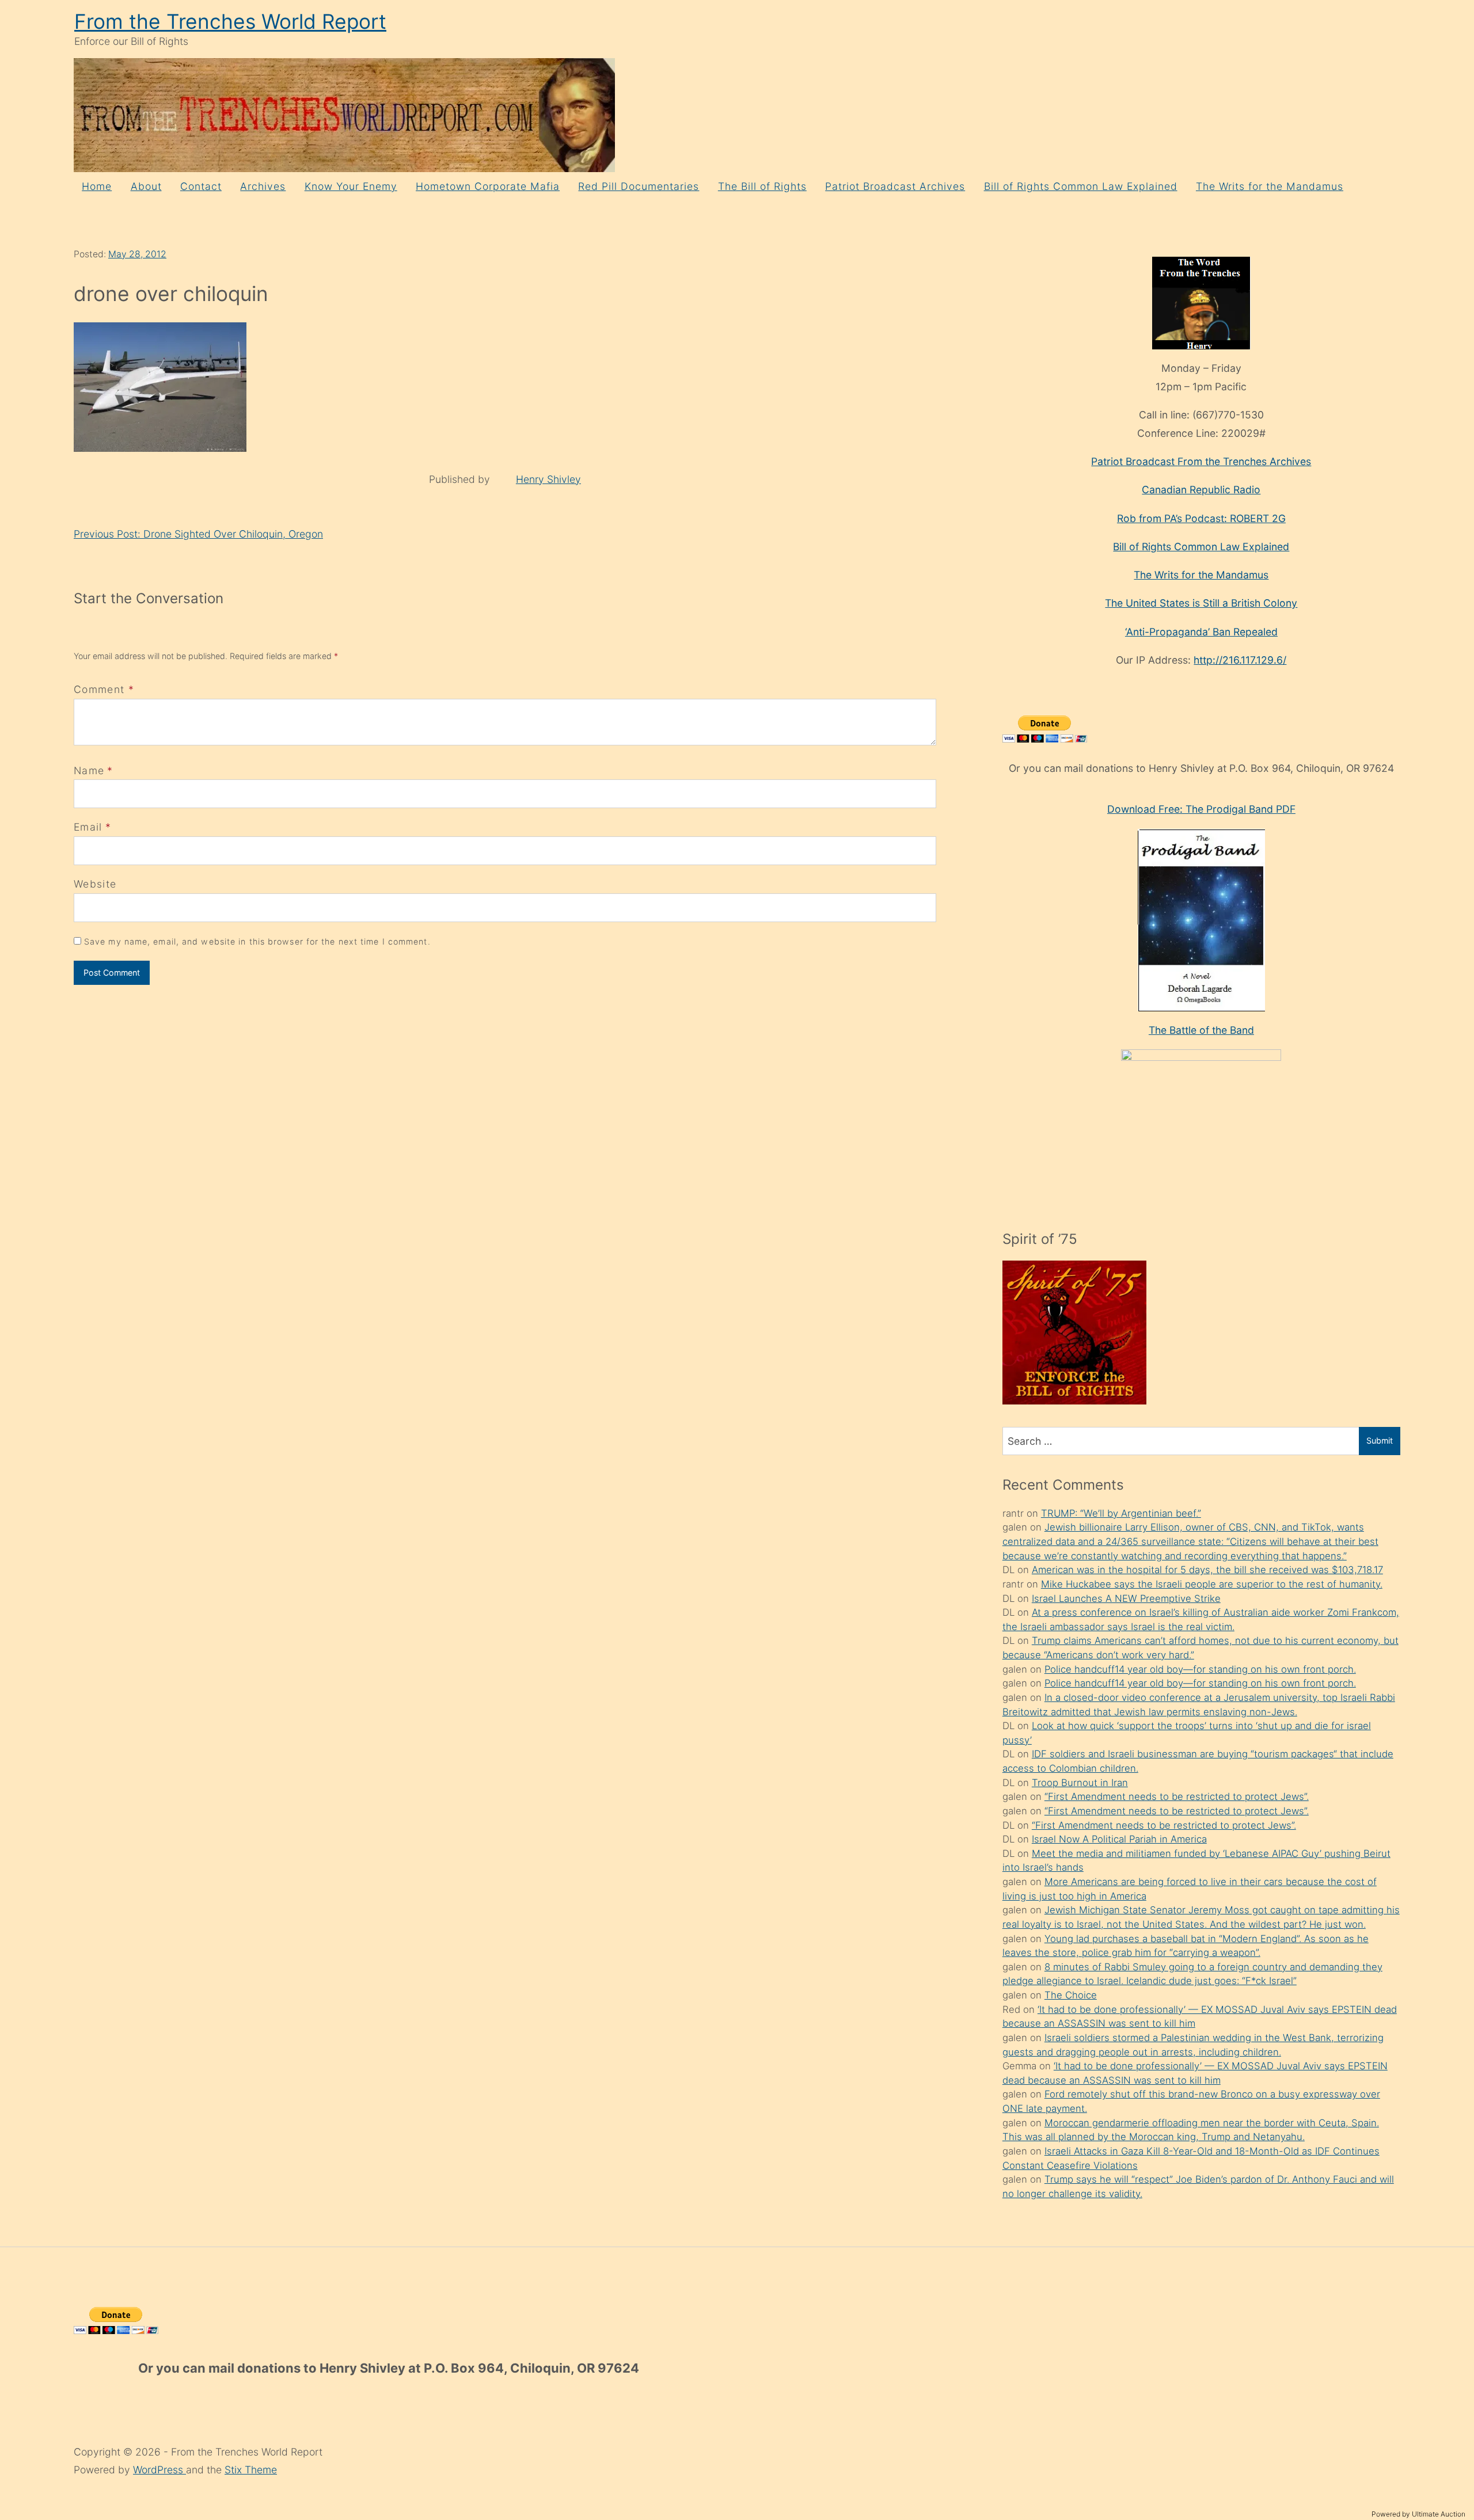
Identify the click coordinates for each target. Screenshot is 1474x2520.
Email (88, 827)
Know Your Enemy (351, 186)
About (146, 186)
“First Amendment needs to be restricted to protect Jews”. (1177, 1796)
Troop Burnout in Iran (1080, 1783)
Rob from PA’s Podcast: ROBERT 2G (1201, 518)
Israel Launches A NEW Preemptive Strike (1126, 1598)
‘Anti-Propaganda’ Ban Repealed (1201, 632)
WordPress (159, 2470)
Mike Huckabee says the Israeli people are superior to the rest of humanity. (1212, 1584)
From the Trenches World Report (230, 22)
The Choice (1071, 1995)
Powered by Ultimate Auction (1418, 2514)
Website (95, 884)
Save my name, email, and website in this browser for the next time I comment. (257, 941)
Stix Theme (251, 2470)
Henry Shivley (548, 479)
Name (89, 770)
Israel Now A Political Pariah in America (1119, 1839)
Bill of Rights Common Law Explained (1081, 186)
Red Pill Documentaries (639, 186)
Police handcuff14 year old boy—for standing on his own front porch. (1200, 1669)
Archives (263, 186)
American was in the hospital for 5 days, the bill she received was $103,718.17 (1207, 1570)
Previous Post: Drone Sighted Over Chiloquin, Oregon (198, 534)
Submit (1380, 1440)
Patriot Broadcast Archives (895, 186)
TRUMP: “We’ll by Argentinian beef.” (1121, 1513)
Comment (104, 689)
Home (97, 186)
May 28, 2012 (137, 254)
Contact (201, 186)
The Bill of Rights (762, 186)
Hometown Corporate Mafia (488, 186)
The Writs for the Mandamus (1270, 186)
